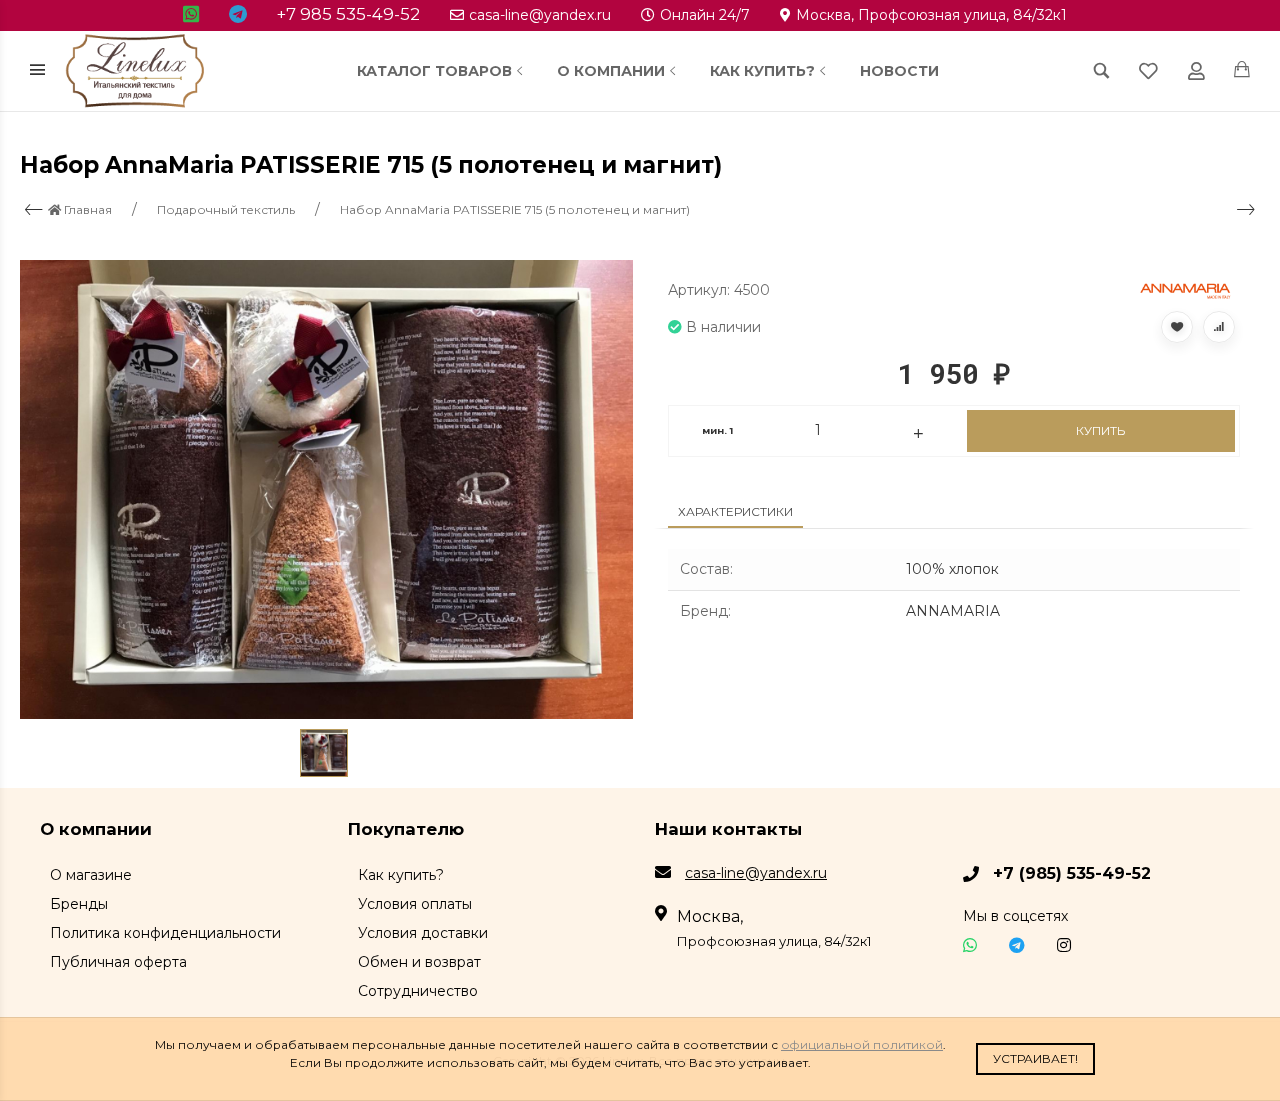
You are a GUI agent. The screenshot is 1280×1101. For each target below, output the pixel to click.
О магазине (91, 875)
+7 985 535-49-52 (348, 14)
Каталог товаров (434, 71)
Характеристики (735, 511)
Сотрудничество (418, 991)
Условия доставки (423, 933)
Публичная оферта (118, 962)
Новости (899, 71)
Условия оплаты (415, 904)
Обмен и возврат (419, 962)
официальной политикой (862, 1044)
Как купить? (762, 71)
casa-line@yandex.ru (540, 15)
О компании (611, 71)
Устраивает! (1035, 1058)
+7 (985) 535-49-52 (1072, 873)
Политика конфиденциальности (165, 933)
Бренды (79, 904)
